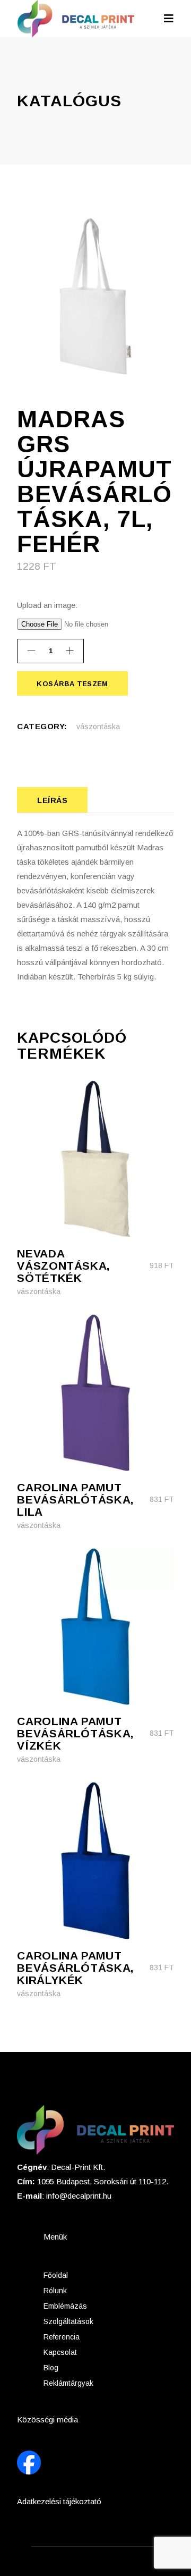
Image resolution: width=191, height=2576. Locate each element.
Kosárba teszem (72, 684)
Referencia (62, 2337)
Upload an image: (47, 605)
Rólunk (55, 2291)
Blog (51, 2368)
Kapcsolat (60, 2352)
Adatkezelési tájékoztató (59, 2501)
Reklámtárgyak (68, 2383)
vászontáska (98, 727)
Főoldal (56, 2275)
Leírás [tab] (52, 800)
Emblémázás (65, 2306)
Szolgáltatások (68, 2321)
